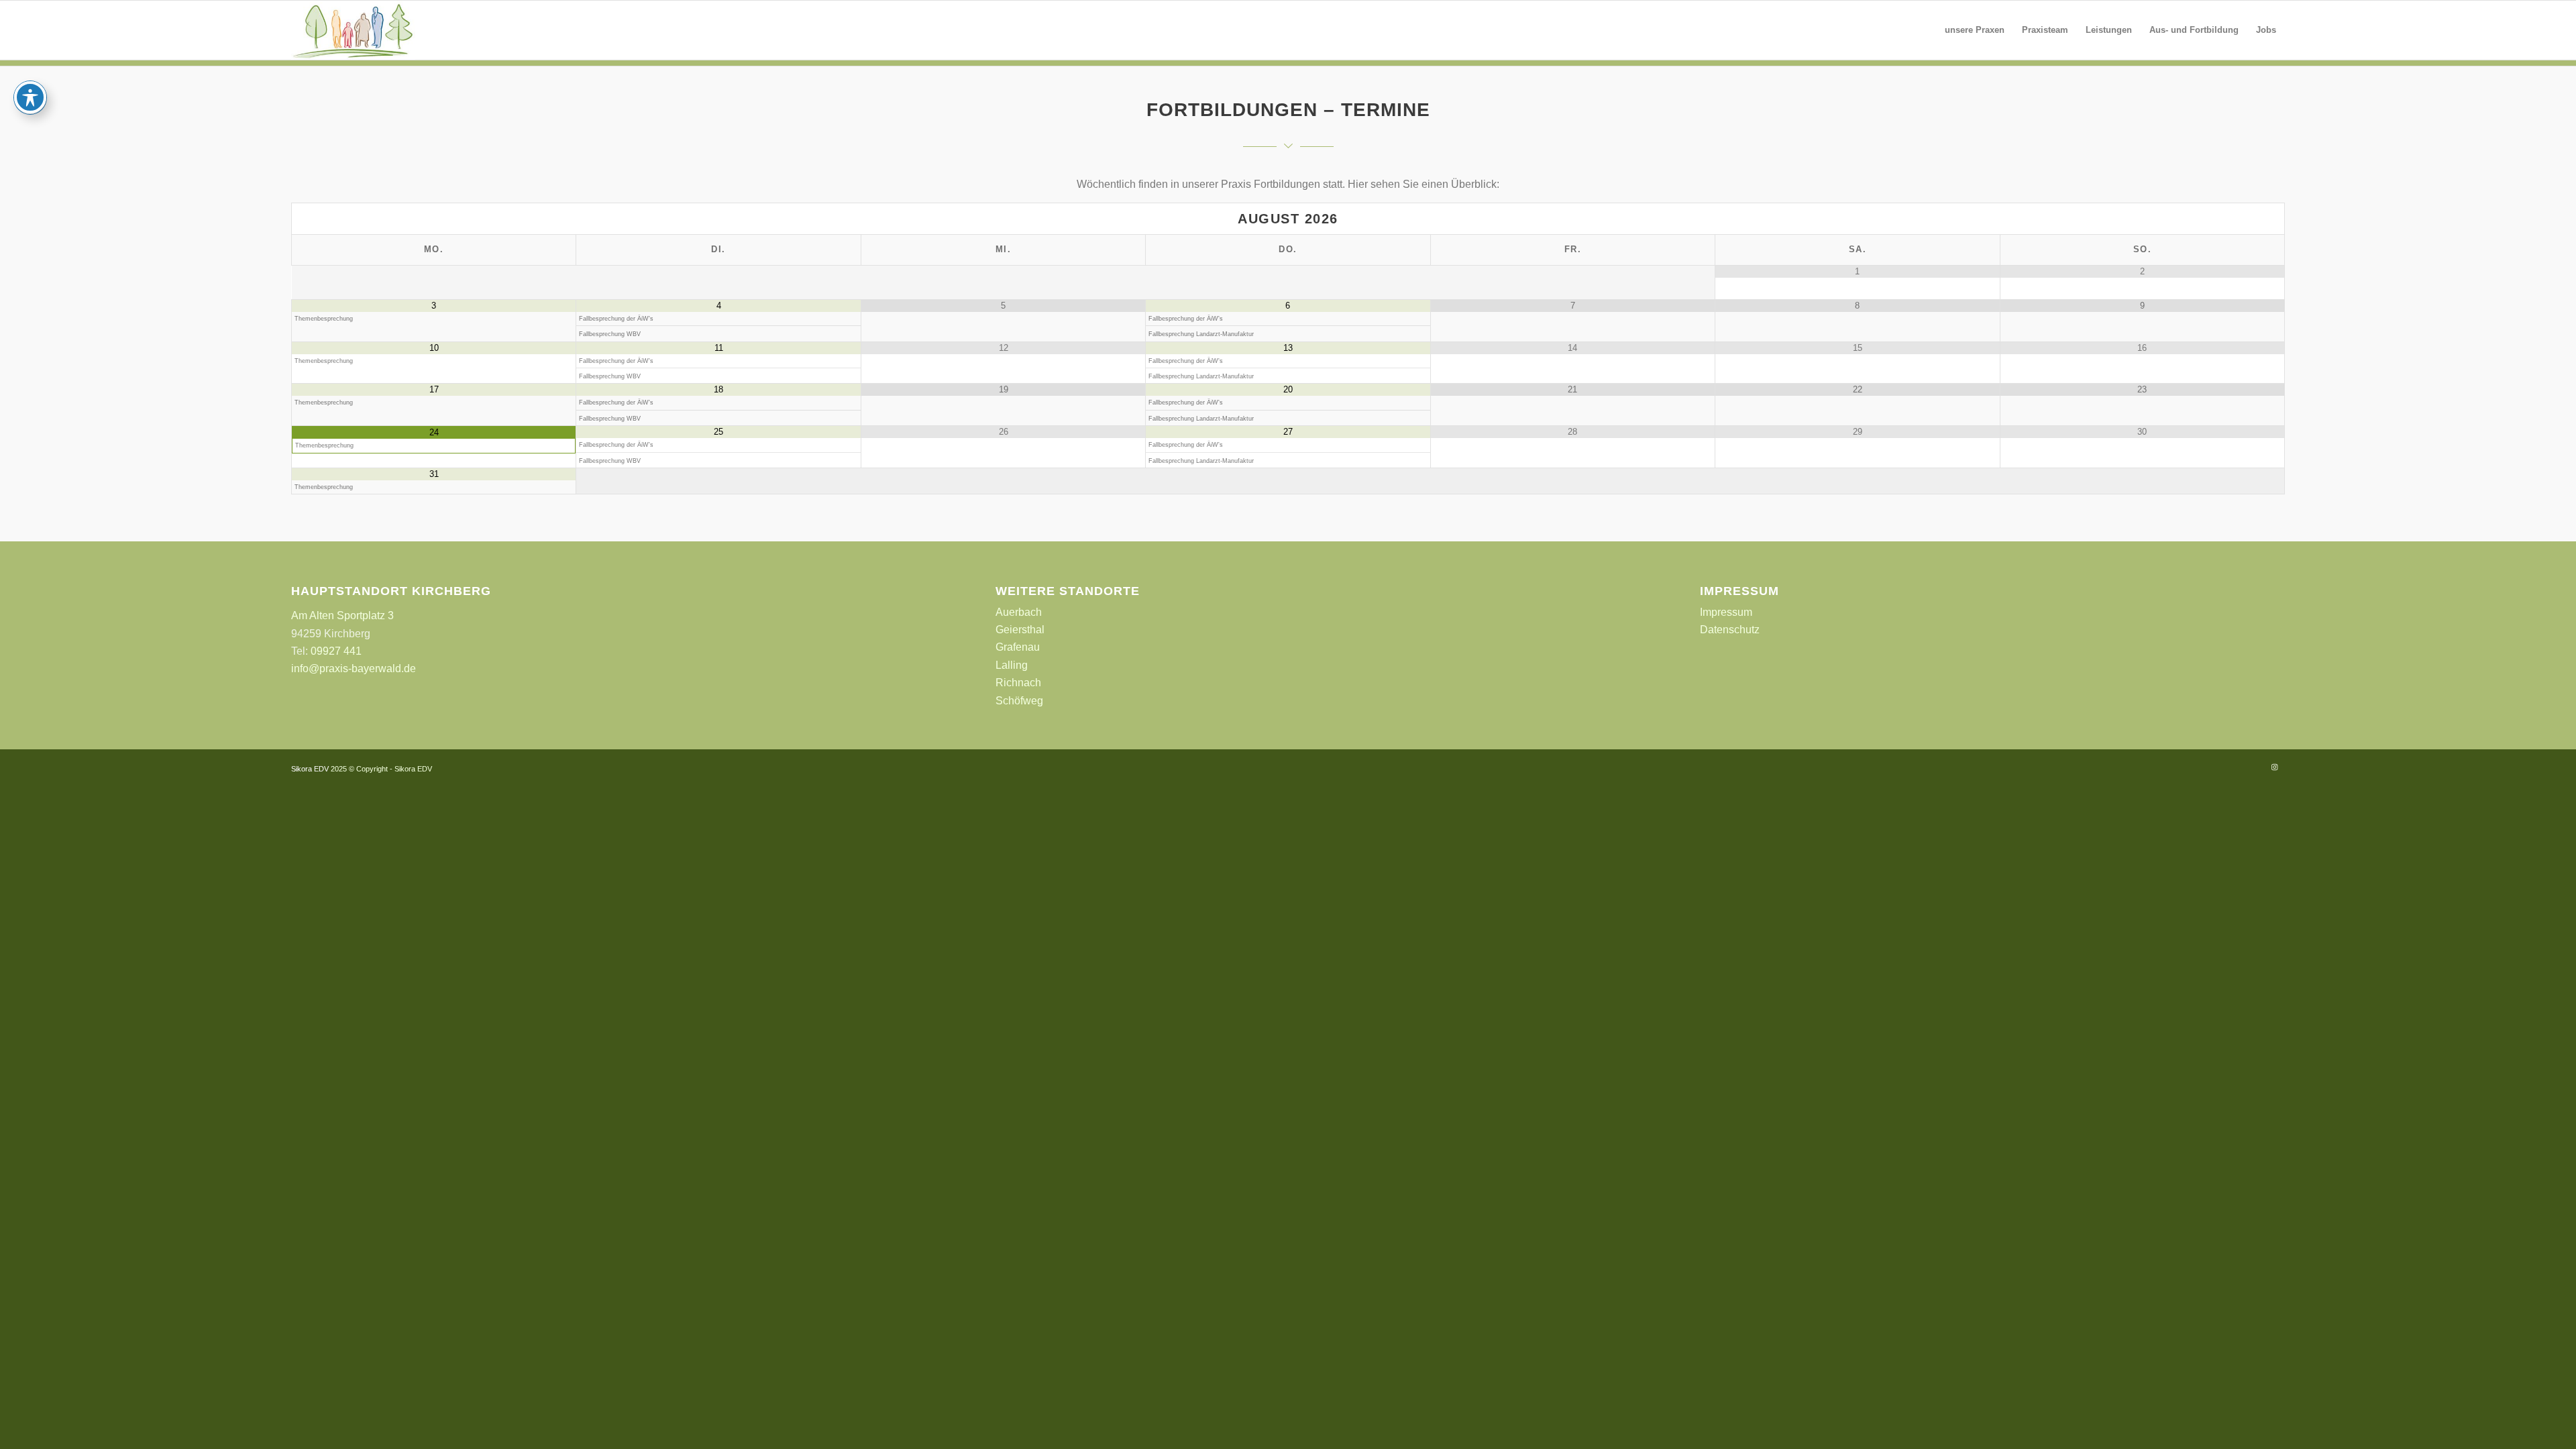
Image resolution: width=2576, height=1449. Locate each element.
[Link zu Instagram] (2275, 767)
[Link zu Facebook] (2255, 767)
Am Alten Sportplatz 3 (342, 615)
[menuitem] (1975, 30)
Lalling (1012, 665)
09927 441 (336, 651)
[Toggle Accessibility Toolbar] (30, 97)
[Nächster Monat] (2142, 219)
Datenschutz (1730, 630)
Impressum (1726, 612)
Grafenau (1018, 647)
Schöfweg (1019, 701)
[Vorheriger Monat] (434, 219)
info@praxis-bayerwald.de (354, 668)
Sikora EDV (310, 769)
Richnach (1018, 683)
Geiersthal (1020, 630)
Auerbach (1019, 612)
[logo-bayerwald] (353, 30)
